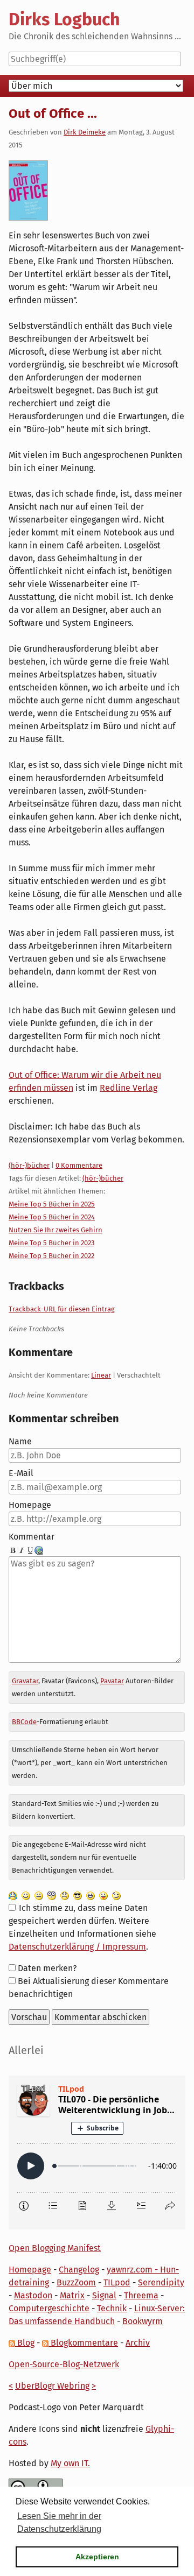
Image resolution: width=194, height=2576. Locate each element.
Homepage (30, 1505)
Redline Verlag (129, 1088)
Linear (101, 1375)
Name (20, 1441)
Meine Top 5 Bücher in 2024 (52, 1217)
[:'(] (13, 1895)
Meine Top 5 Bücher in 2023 (51, 1243)
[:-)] (26, 1895)
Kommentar (32, 1537)
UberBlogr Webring (52, 2386)
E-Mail (21, 1473)
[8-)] (78, 1895)
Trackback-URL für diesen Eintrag (62, 1309)
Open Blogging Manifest (55, 2248)
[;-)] (116, 1895)
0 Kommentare (79, 1165)
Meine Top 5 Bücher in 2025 (52, 1204)
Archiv (138, 2343)
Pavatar (112, 1681)
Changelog (79, 2270)
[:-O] (52, 1895)
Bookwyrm (143, 2321)
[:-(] (65, 1895)
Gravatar (25, 1681)
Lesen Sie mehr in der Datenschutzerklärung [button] (59, 2522)
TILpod (117, 2282)
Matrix (72, 2295)
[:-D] (91, 1895)
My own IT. (70, 2463)
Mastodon (33, 2295)
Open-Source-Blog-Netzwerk (64, 2364)
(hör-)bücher (29, 1165)
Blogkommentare (83, 2343)
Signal (104, 2295)
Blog (25, 2343)
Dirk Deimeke (85, 132)
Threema (141, 2295)
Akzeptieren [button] (97, 2557)
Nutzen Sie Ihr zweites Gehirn (56, 1230)
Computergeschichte (49, 2308)
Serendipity (161, 2282)
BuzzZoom (76, 2282)
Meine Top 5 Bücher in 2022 (51, 1256)
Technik (112, 2308)
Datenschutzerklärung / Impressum (77, 1947)
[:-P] (103, 1895)
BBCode (24, 1722)
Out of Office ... (53, 114)
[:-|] (39, 1895)
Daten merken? (47, 1968)
